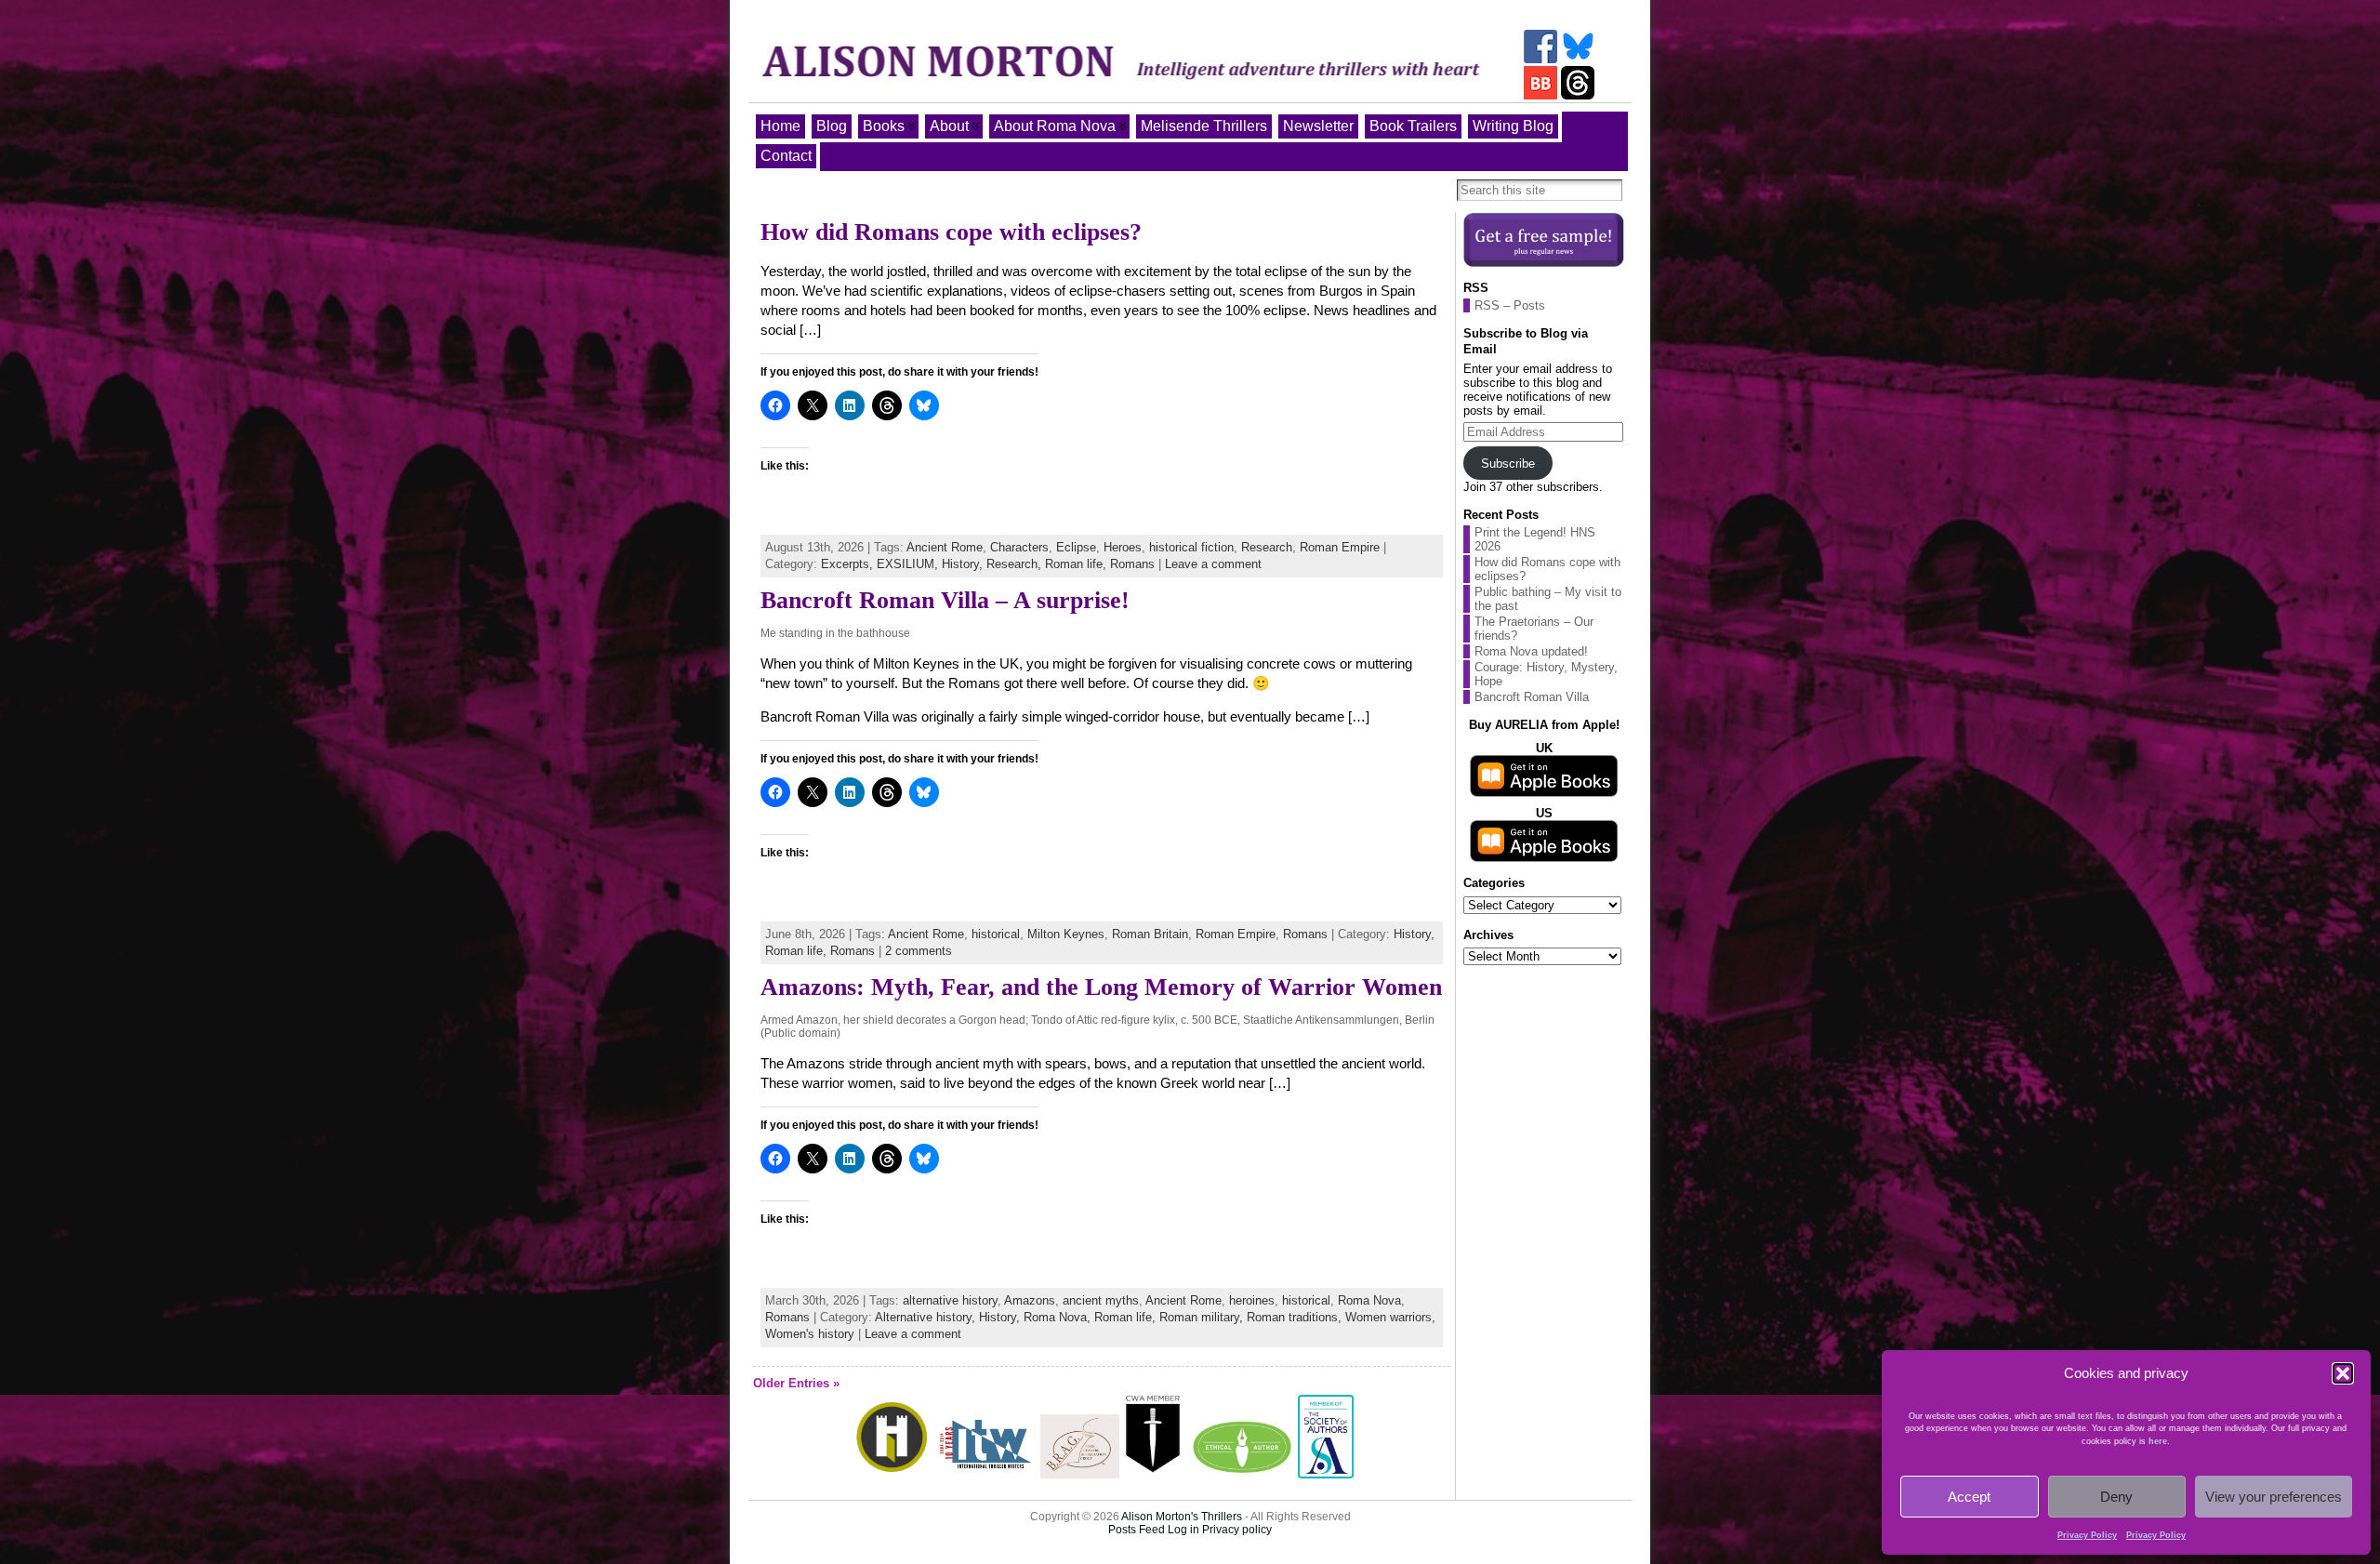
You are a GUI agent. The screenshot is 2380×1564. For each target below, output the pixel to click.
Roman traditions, (1296, 1317)
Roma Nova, (1059, 1317)
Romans (1132, 564)
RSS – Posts (1510, 305)
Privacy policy (1237, 1530)
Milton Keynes (1066, 934)
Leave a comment (1213, 564)
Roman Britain (1150, 934)
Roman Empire (1340, 547)
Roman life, (1078, 564)
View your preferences (2274, 1497)
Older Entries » (796, 1383)
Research (1267, 547)
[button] (2343, 1373)
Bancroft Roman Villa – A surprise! (945, 600)
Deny (2116, 1497)
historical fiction (1191, 547)
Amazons (1030, 1300)
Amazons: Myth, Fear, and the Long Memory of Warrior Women (1101, 987)
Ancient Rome (945, 547)
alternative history (950, 1300)
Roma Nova (1369, 1300)
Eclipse (1076, 547)
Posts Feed (1137, 1530)
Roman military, (1203, 1317)
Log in (1183, 1530)
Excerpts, (849, 564)
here (2158, 1441)
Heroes (1123, 547)
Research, (1016, 564)
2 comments (919, 951)
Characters (1019, 547)
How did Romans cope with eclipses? (951, 232)
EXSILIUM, (909, 564)
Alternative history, (927, 1317)
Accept (1969, 1497)
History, (964, 564)
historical (996, 934)
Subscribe (1508, 464)
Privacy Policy (2087, 1535)
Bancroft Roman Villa (1532, 697)
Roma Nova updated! (1531, 651)
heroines (1252, 1300)
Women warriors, (1390, 1317)
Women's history (810, 1334)
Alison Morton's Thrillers (1182, 1517)
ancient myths (1101, 1300)
